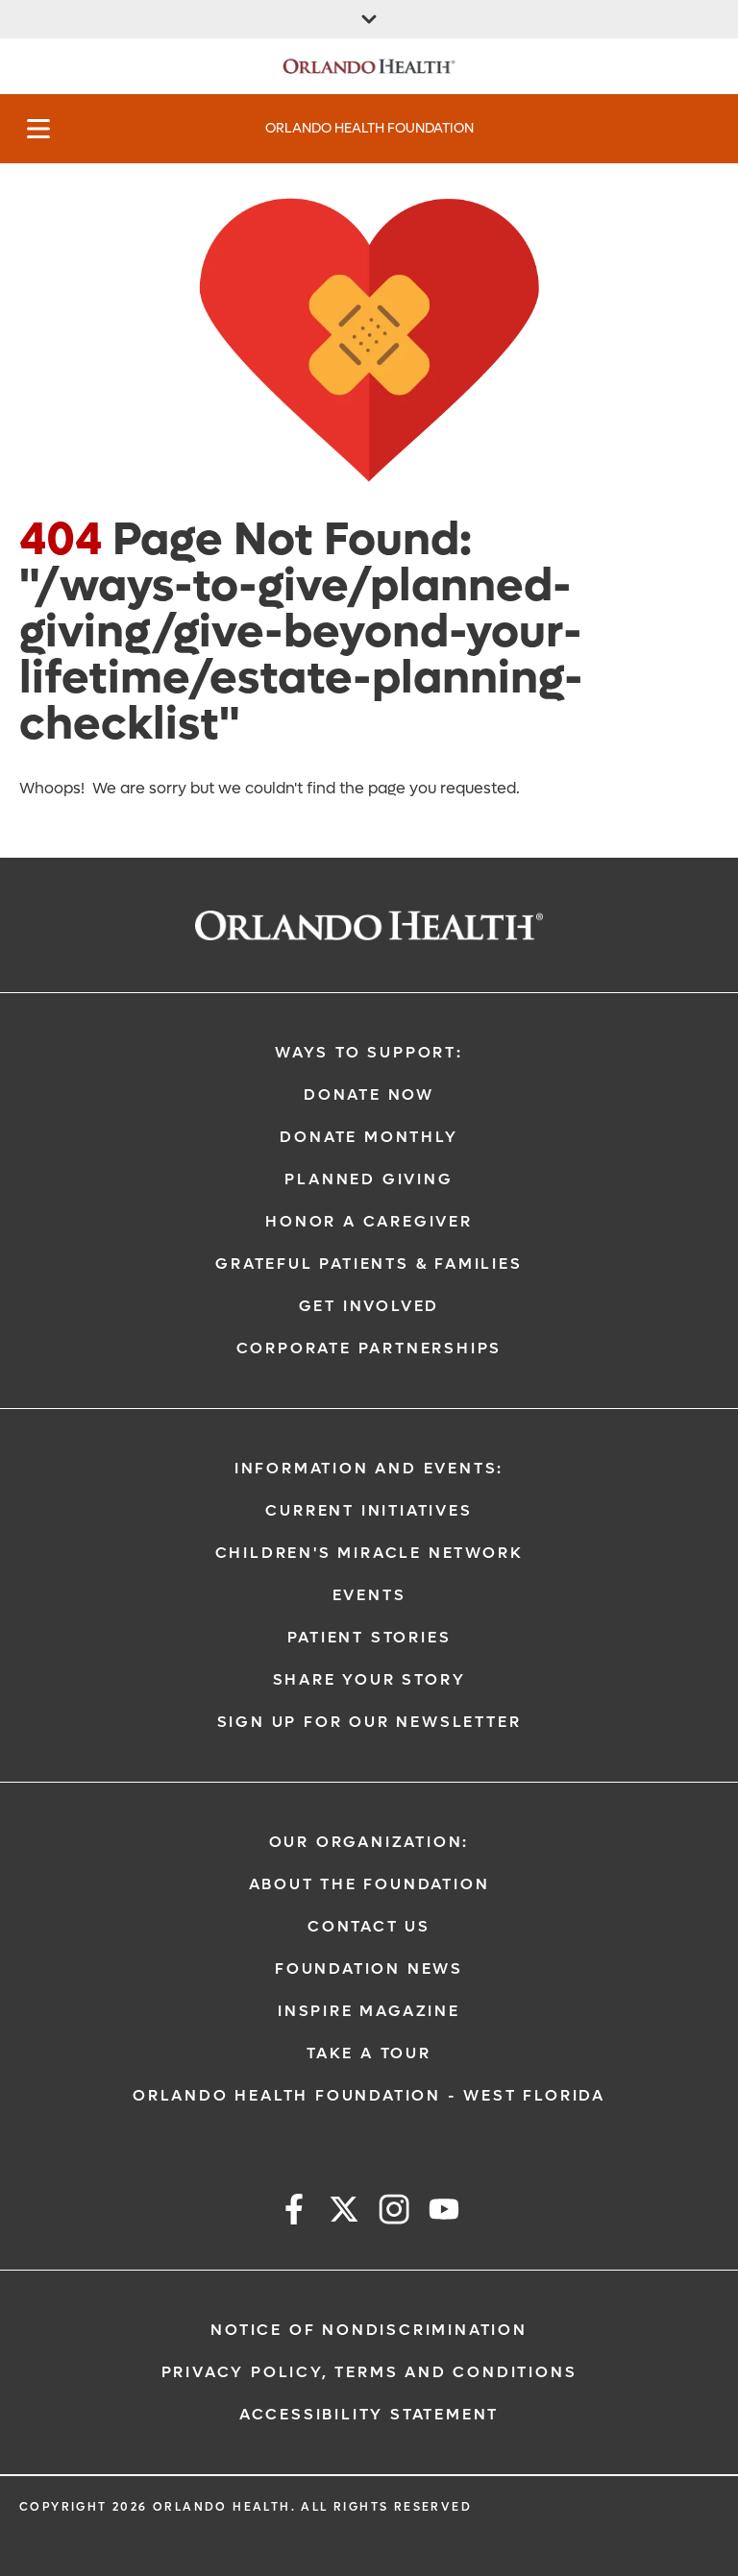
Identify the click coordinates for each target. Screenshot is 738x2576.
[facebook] (294, 2212)
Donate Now (369, 1094)
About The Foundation (369, 1884)
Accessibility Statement (369, 2414)
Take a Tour (369, 2053)
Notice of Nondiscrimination (369, 2330)
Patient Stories (369, 1637)
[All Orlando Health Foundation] (369, 19)
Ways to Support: (369, 1052)
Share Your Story (369, 1679)
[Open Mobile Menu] (38, 129)
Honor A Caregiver (369, 1221)
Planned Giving (369, 1179)
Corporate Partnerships (369, 1348)
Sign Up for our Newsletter (369, 1722)
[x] (344, 2212)
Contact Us (369, 1926)
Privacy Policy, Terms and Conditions (369, 2372)
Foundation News (369, 1968)
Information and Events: (369, 1468)
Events (369, 1595)
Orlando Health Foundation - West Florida (369, 2095)
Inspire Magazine (369, 2011)
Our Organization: (369, 1842)
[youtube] (444, 2212)
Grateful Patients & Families (369, 1264)
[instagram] (394, 2212)
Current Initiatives (369, 1510)
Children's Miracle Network (369, 1553)
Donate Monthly (369, 1137)
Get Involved (369, 1306)
